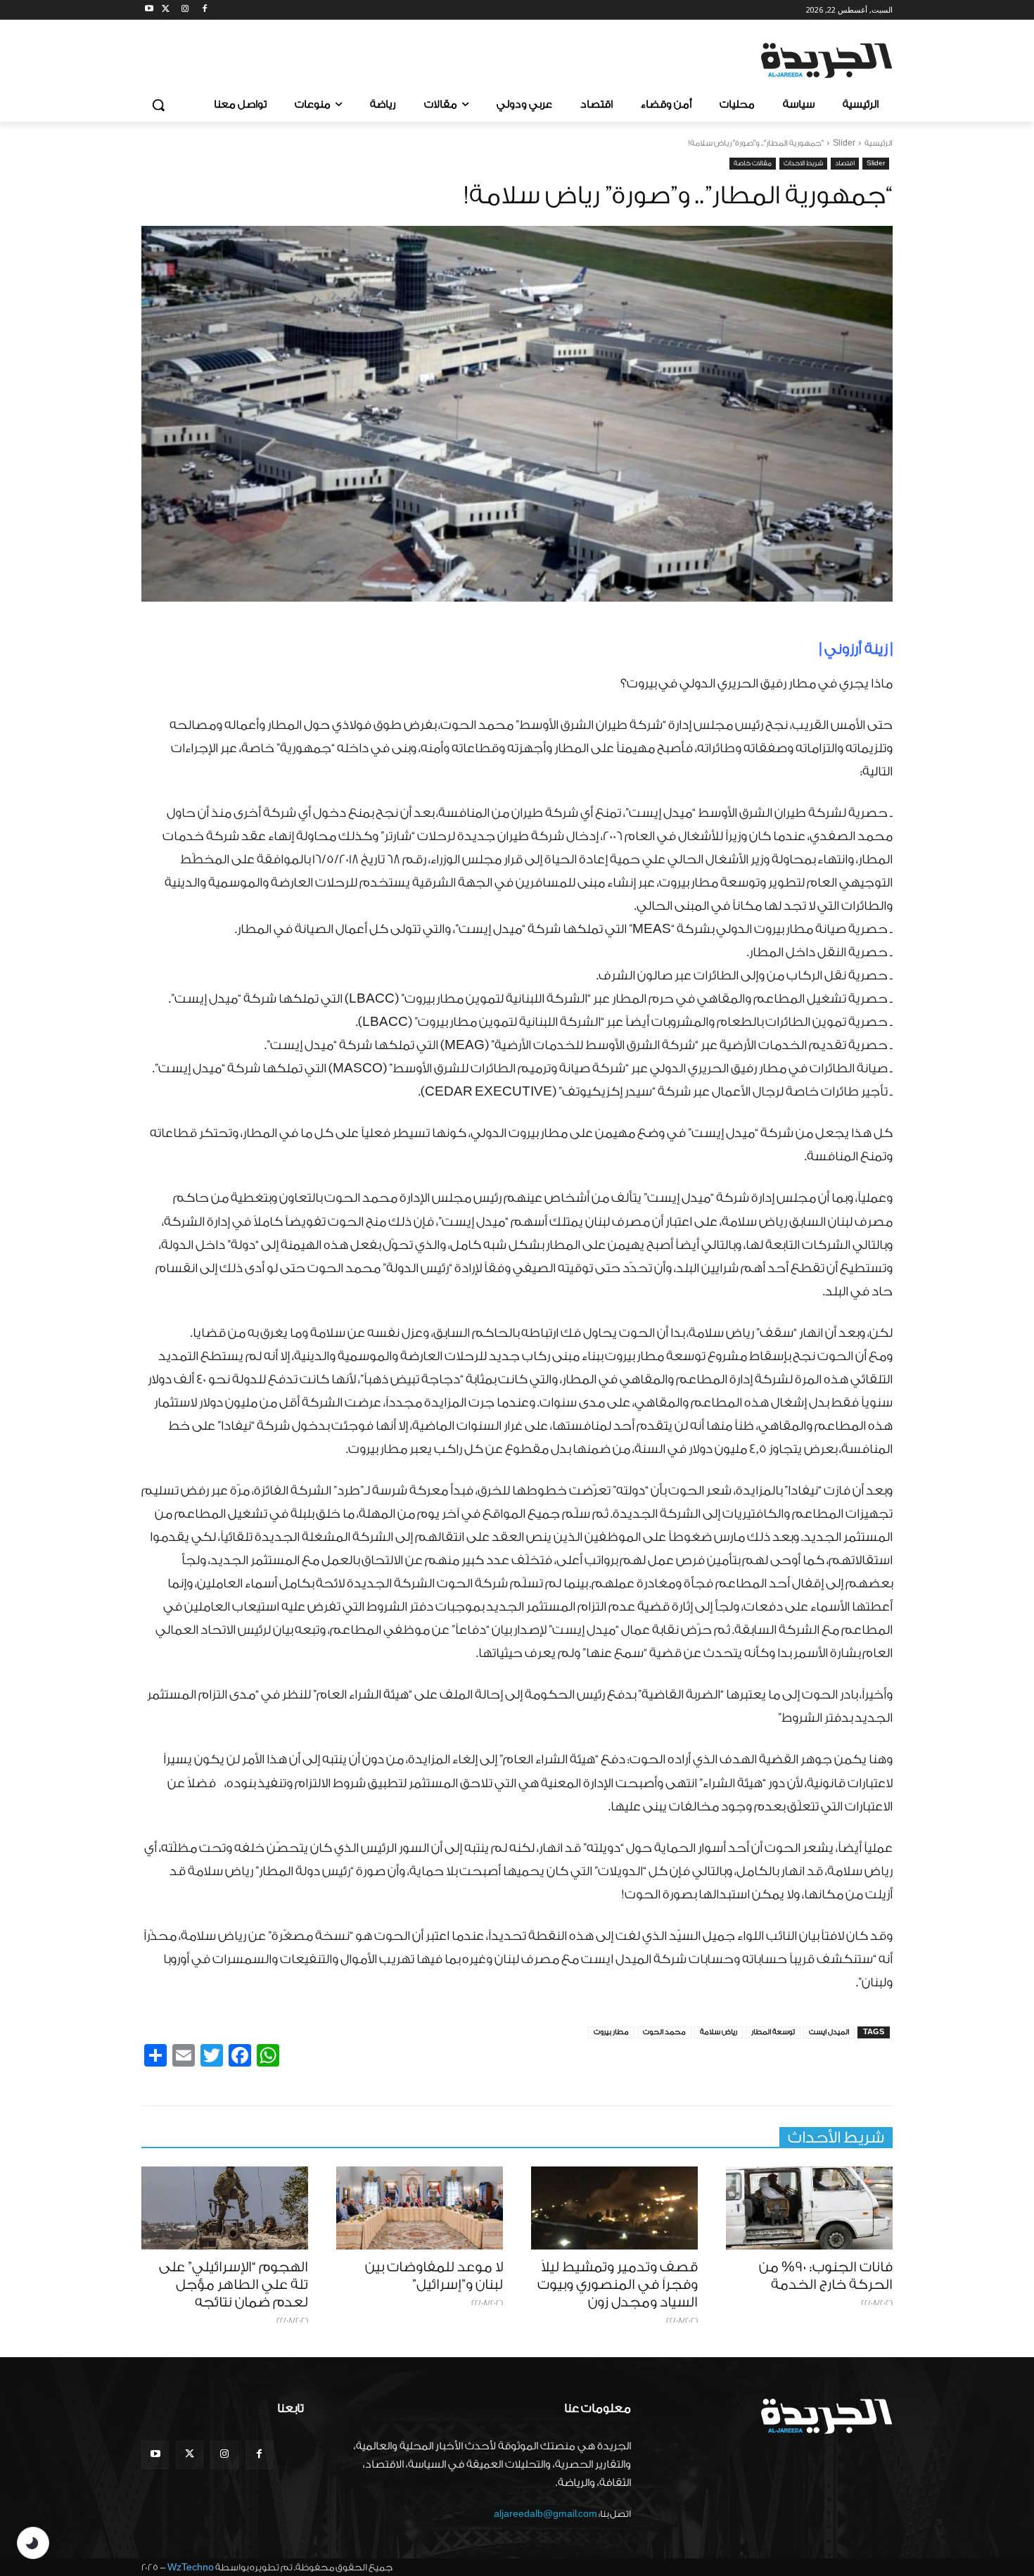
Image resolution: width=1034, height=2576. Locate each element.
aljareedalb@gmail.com (545, 2514)
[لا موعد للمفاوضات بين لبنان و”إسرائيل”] (420, 2208)
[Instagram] (185, 10)
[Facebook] (204, 10)
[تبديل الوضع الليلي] (33, 2543)
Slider (844, 143)
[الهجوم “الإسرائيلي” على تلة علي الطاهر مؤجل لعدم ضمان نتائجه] (225, 2208)
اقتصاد (845, 163)
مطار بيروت (611, 2032)
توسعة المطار (773, 2032)
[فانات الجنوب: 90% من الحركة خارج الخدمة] (809, 2208)
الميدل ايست (829, 2032)
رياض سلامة (719, 2032)
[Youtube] (149, 10)
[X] (166, 10)
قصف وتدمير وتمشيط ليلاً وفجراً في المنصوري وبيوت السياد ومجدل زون (618, 2285)
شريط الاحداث (803, 163)
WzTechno (191, 2567)
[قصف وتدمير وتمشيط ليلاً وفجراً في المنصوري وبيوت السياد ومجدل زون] (614, 2208)
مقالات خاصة (753, 163)
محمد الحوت (664, 2032)
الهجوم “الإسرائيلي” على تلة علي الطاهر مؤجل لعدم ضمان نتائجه (234, 2285)
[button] (158, 105)
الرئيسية (879, 143)
